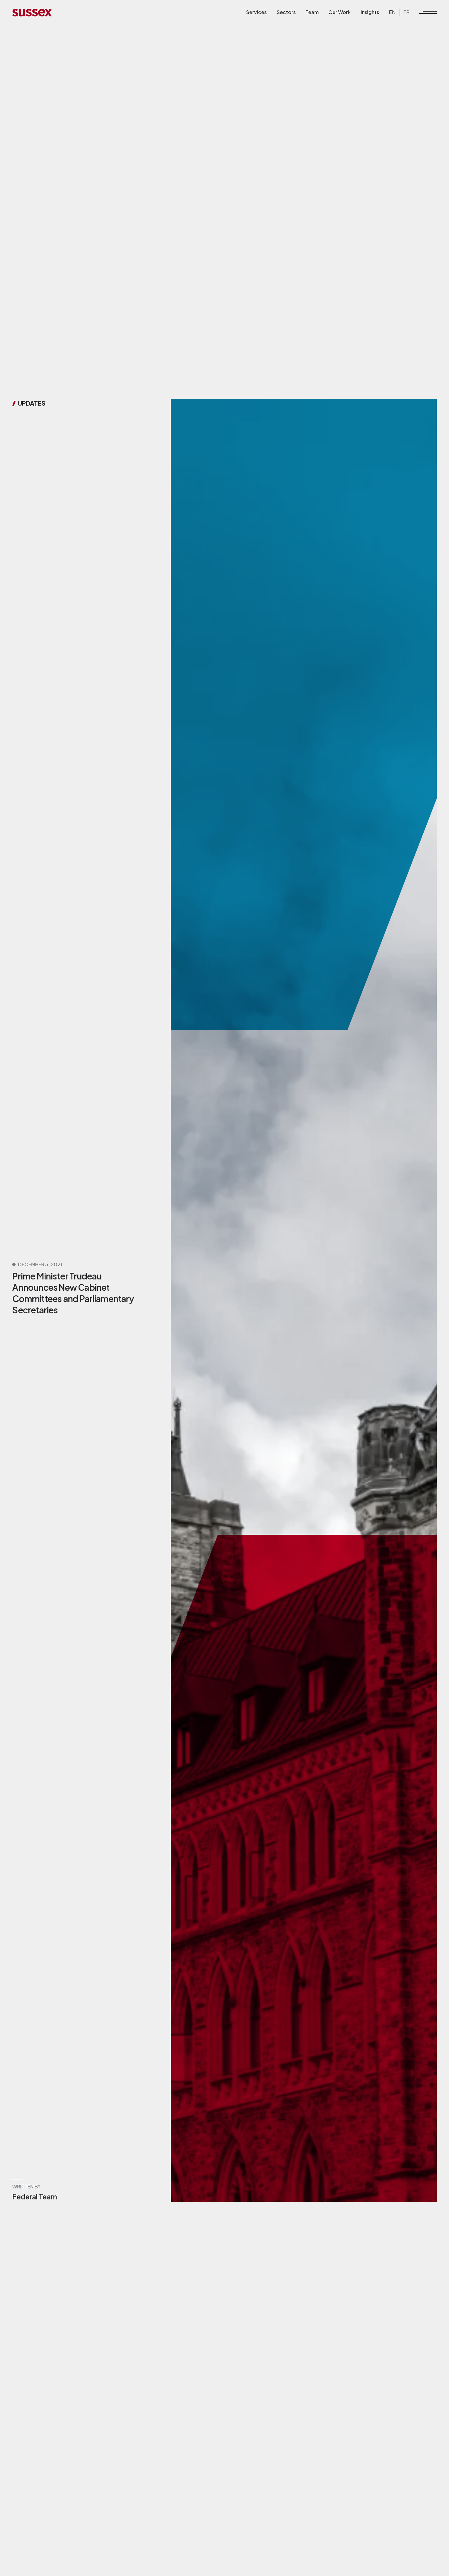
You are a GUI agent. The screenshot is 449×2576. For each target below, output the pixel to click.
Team (312, 12)
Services (256, 12)
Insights (370, 12)
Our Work (339, 12)
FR (406, 12)
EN (392, 12)
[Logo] (32, 12)
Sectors (286, 12)
